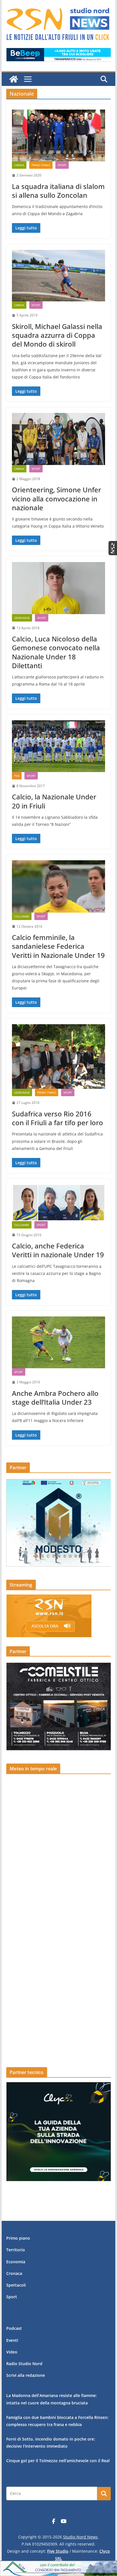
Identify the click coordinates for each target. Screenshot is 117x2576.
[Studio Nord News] (14, 79)
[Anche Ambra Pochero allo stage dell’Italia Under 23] (58, 1342)
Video (12, 2352)
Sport (62, 165)
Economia (16, 2262)
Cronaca (14, 2273)
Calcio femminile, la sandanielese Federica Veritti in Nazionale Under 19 (58, 946)
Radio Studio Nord (24, 2364)
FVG (17, 776)
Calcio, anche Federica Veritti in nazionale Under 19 (58, 1250)
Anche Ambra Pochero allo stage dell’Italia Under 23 (55, 1398)
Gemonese (22, 618)
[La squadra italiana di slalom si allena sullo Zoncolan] (58, 135)
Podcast (14, 2328)
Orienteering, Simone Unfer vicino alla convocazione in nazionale (57, 498)
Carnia (19, 165)
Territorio (16, 2250)
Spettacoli (16, 2285)
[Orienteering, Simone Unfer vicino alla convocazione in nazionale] (58, 439)
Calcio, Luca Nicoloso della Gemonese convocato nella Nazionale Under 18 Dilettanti (56, 652)
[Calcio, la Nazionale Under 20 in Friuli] (58, 746)
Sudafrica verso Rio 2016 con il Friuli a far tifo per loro (58, 1118)
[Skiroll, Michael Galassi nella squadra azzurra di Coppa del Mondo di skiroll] (58, 276)
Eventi (12, 2340)
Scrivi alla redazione (26, 2375)
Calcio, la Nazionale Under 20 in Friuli (54, 801)
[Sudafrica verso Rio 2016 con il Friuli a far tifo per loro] (58, 1057)
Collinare (22, 916)
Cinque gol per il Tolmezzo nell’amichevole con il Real (58, 2461)
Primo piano (41, 165)
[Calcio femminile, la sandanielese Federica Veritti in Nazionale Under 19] (58, 886)
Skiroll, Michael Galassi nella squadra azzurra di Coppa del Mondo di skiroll (57, 335)
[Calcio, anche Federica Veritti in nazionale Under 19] (58, 1203)
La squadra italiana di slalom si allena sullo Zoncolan (58, 191)
